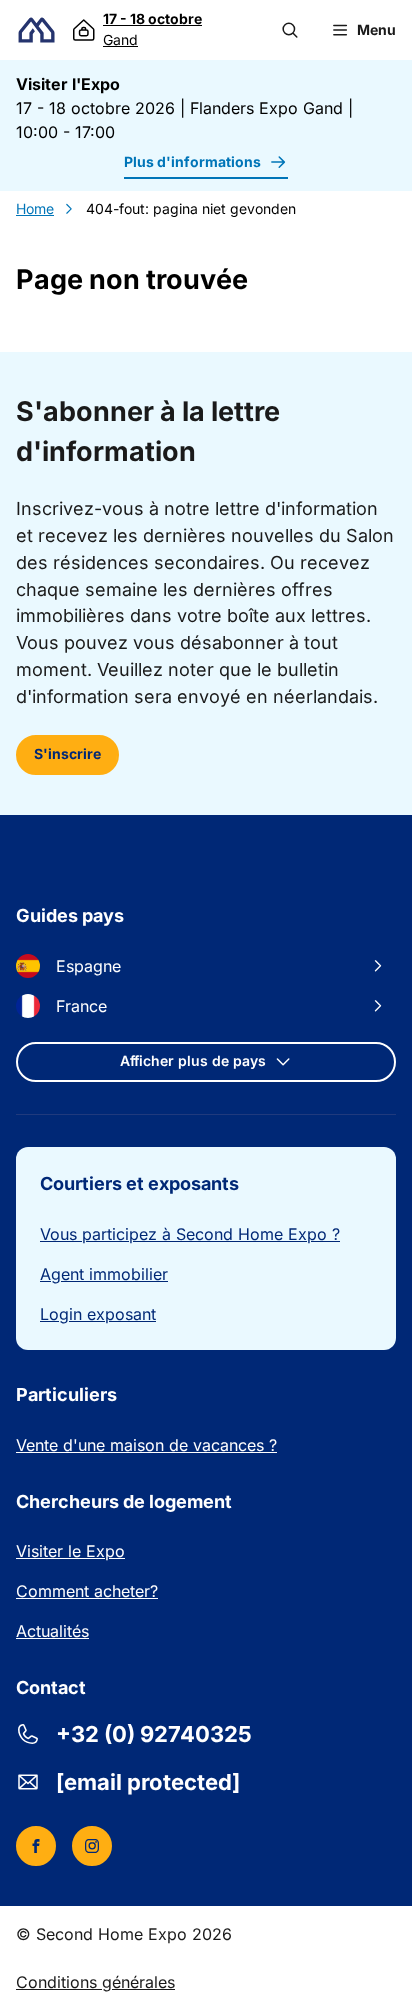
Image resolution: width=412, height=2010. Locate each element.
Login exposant (98, 1314)
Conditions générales (95, 1982)
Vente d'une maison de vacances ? (146, 1445)
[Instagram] (92, 1846)
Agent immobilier (104, 1274)
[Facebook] (36, 1846)
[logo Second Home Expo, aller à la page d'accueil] (36, 30)
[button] (290, 30)
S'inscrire (67, 753)
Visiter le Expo (70, 1551)
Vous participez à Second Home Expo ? (190, 1234)
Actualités (52, 1631)
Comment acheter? (87, 1591)
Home (35, 208)
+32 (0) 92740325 (154, 1734)
